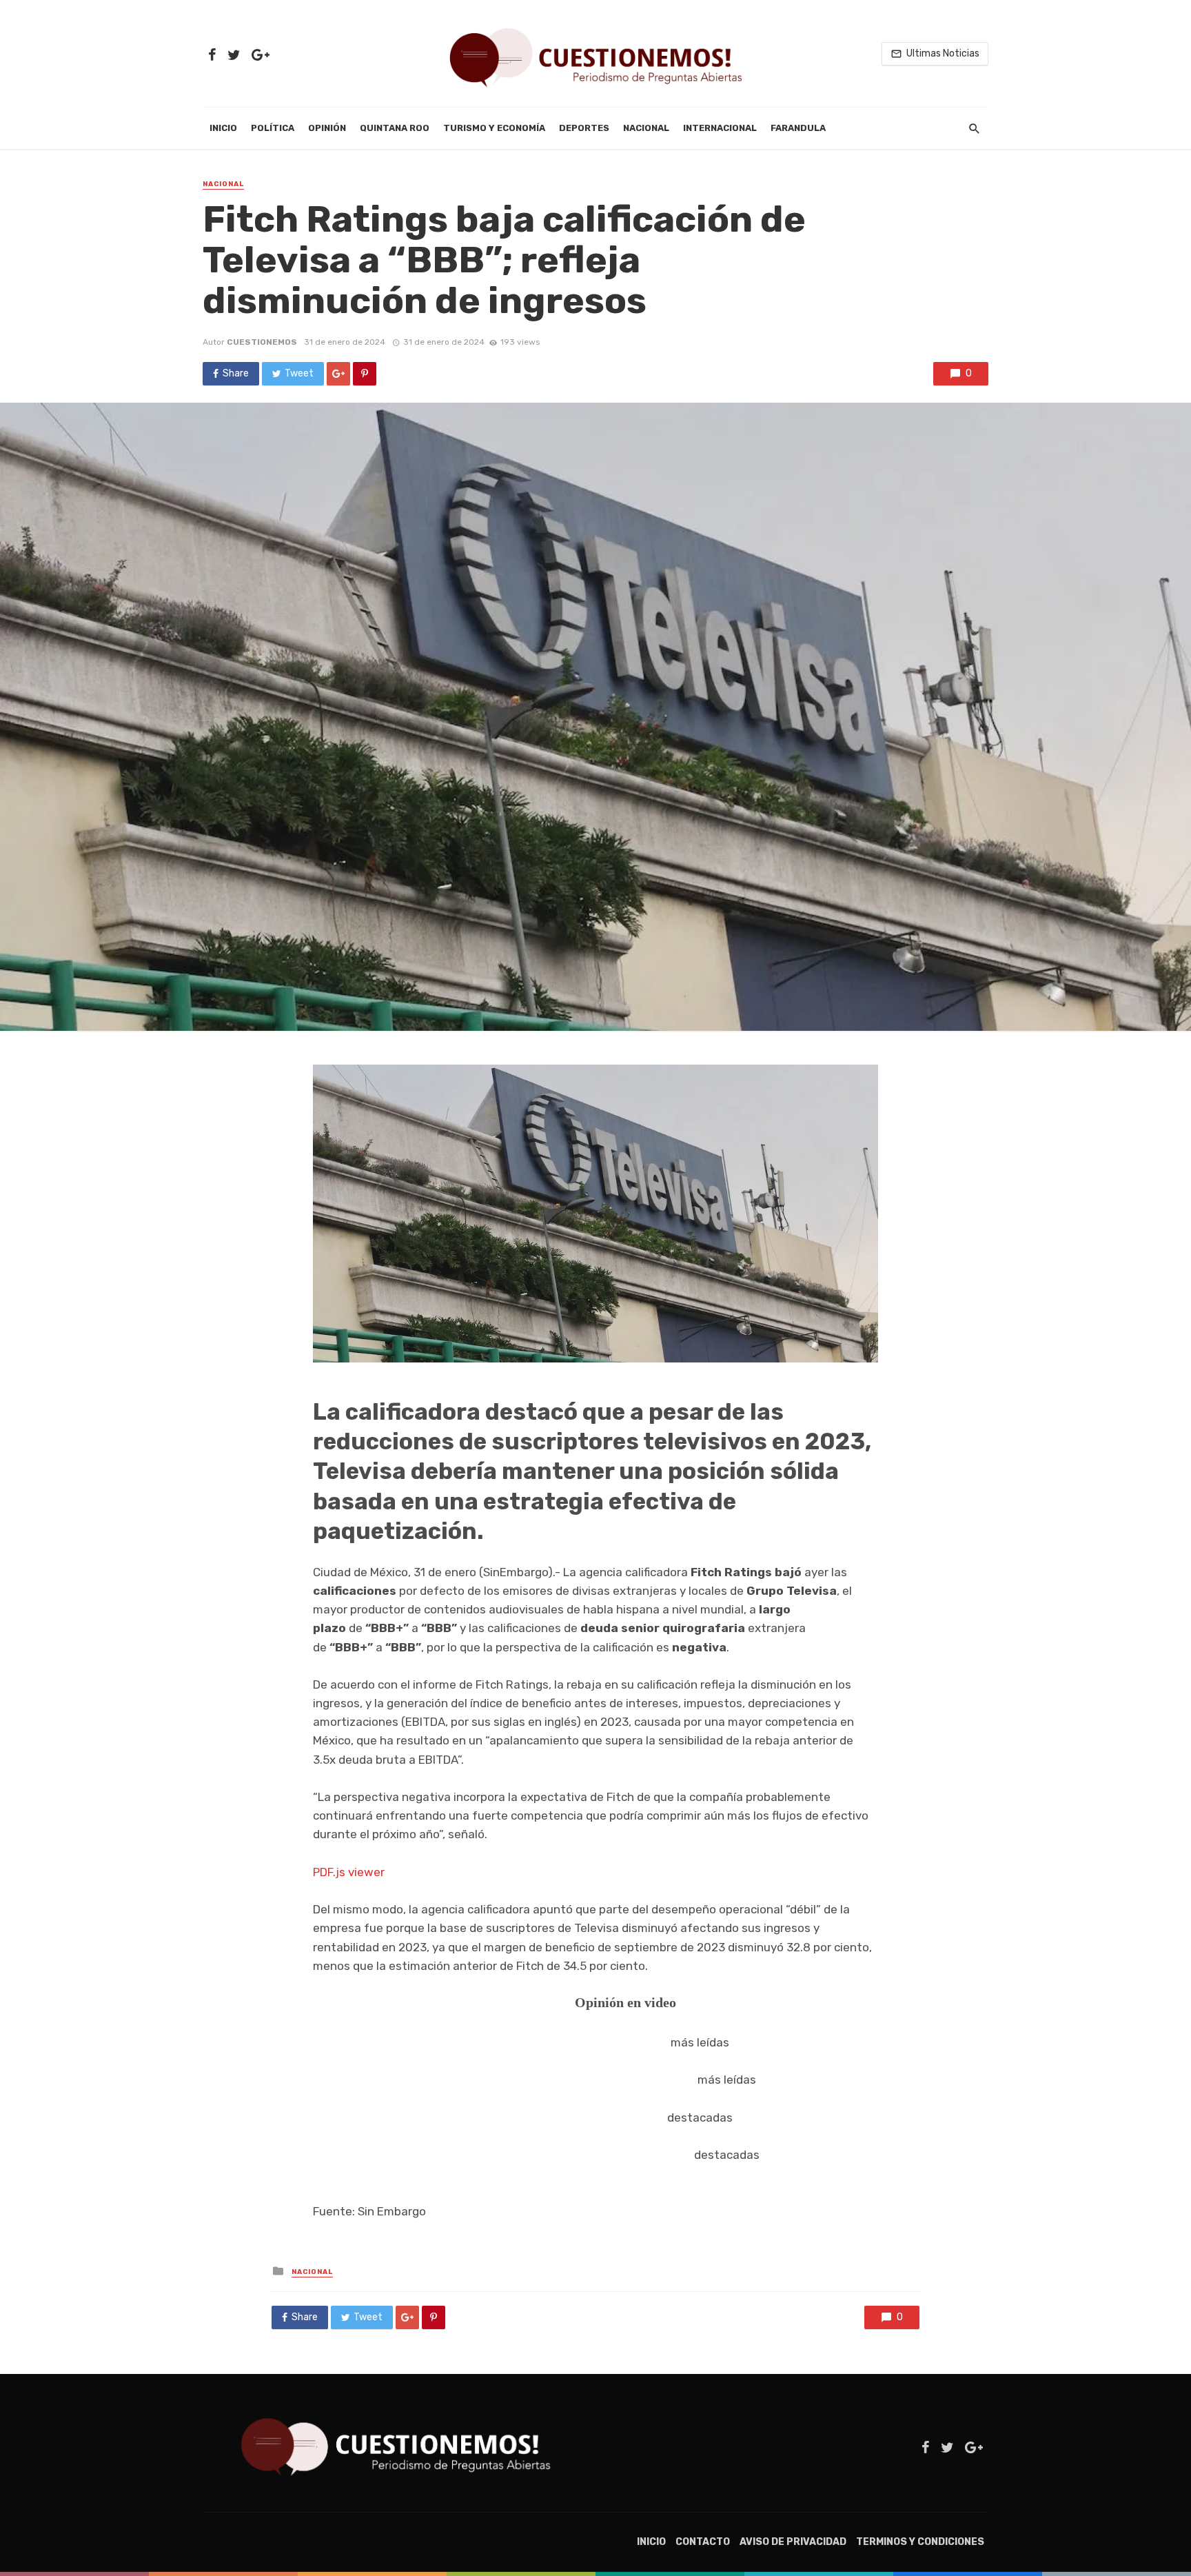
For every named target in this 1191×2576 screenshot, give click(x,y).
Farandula (798, 128)
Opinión (327, 128)
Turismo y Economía (494, 128)
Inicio (223, 128)
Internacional (720, 128)
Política (273, 128)
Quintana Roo (395, 128)
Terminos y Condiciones (920, 2542)
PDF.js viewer (349, 1872)
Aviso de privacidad (793, 2542)
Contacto (703, 2542)
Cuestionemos (262, 342)
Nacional (646, 128)
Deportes (584, 128)
